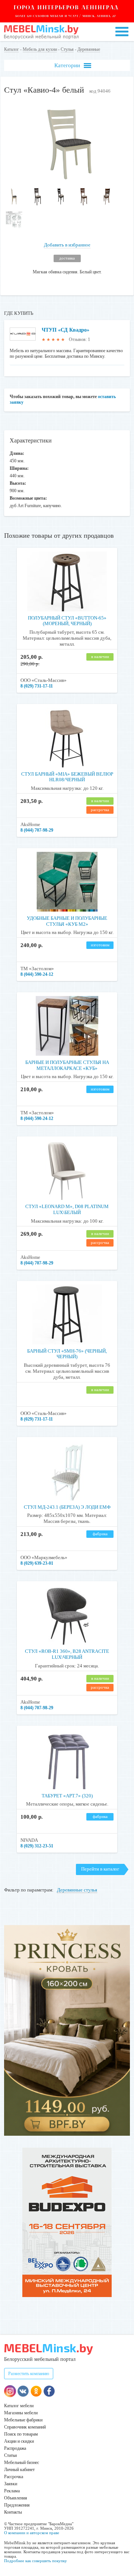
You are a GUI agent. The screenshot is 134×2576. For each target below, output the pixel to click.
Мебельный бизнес (22, 2462)
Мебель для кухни (40, 49)
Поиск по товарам (21, 2434)
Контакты (13, 2512)
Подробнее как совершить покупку (36, 2561)
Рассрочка (14, 2477)
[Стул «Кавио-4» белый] (67, 179)
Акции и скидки (19, 2441)
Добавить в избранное (67, 245)
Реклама (12, 2491)
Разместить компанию (29, 2374)
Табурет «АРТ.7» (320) (67, 1796)
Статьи (10, 2455)
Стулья (67, 49)
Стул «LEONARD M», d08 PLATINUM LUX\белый (67, 1209)
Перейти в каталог (100, 1869)
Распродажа (15, 2448)
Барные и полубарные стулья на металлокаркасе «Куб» (67, 1065)
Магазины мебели (21, 2413)
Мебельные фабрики (23, 2420)
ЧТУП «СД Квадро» (66, 330)
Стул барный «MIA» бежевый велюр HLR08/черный (67, 777)
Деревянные (89, 49)
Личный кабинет (19, 2470)
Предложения (17, 2505)
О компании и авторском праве (32, 2533)
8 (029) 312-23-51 (37, 1846)
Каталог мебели (19, 2406)
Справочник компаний (25, 2427)
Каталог (12, 49)
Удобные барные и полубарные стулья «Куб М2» (67, 921)
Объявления (16, 2498)
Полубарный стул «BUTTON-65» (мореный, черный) (67, 621)
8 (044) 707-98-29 (37, 830)
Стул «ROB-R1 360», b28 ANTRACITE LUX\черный (67, 1654)
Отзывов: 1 (79, 339)
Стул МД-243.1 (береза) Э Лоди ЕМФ (67, 1507)
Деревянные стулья (77, 1890)
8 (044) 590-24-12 (37, 974)
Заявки (11, 2484)
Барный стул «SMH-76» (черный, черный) (67, 1354)
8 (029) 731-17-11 (37, 686)
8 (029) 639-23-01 (37, 1563)
